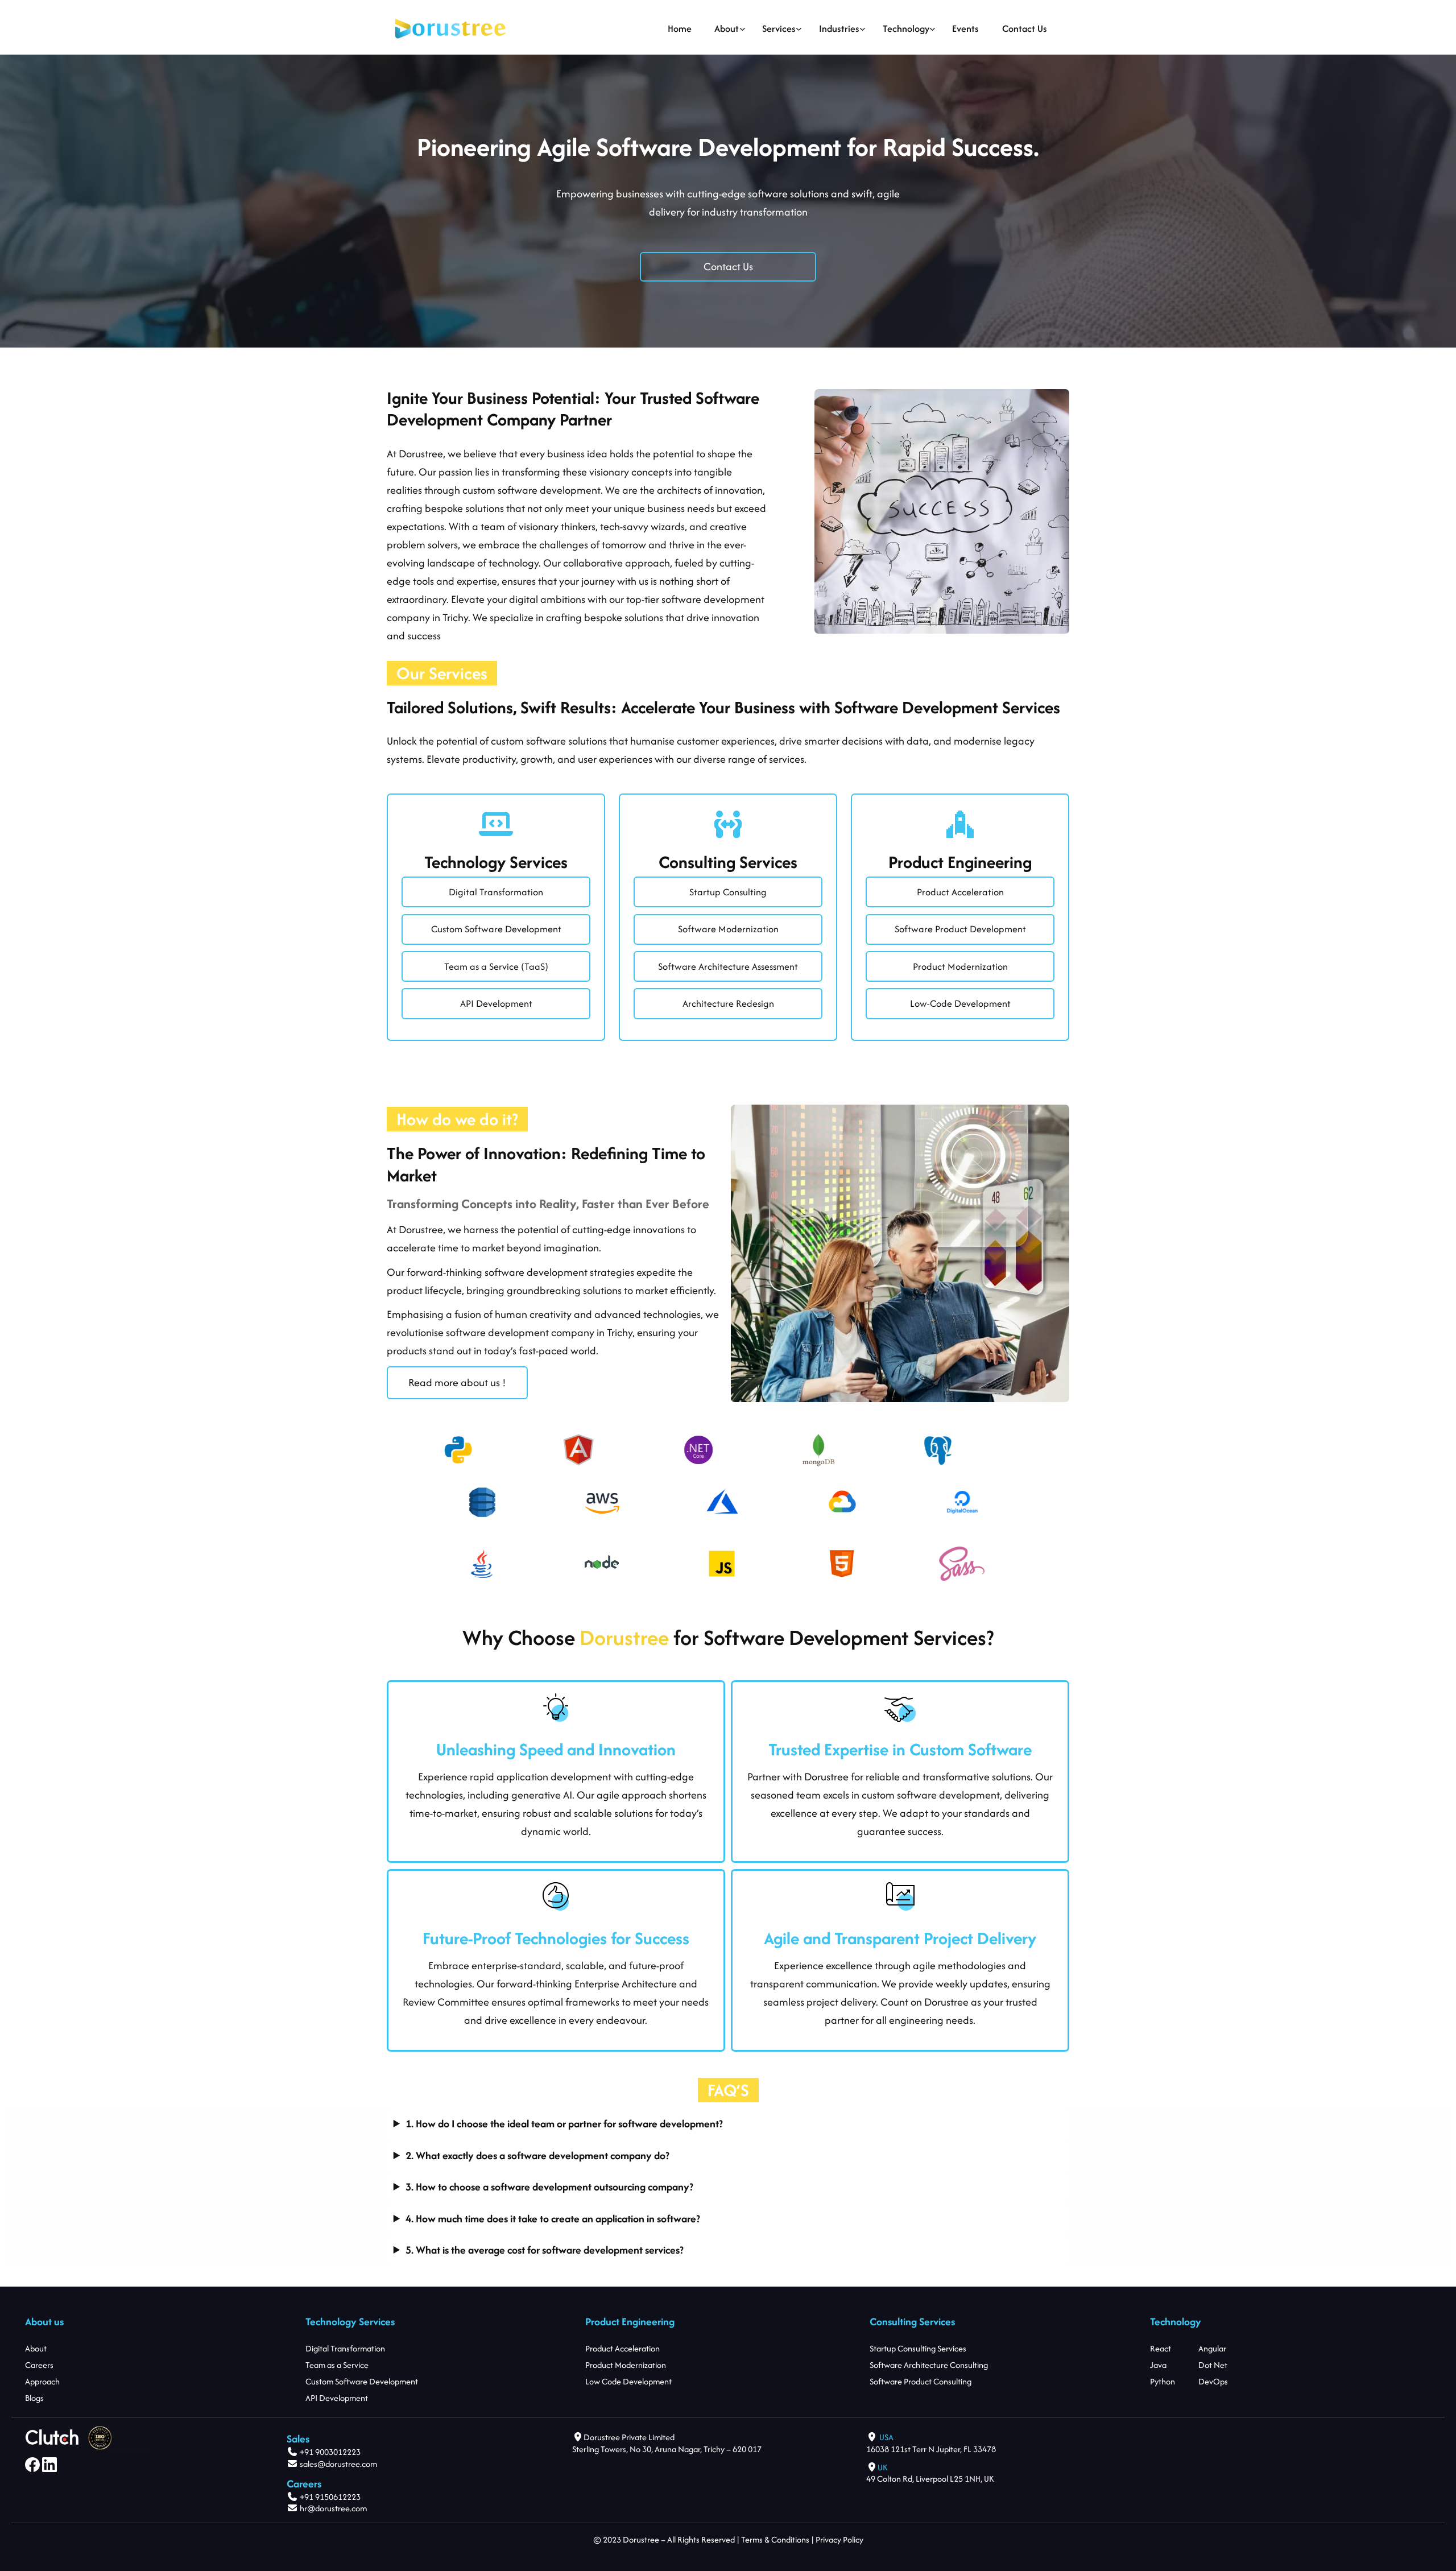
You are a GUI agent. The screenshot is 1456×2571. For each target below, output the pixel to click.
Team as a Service (337, 2365)
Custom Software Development (496, 929)
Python (1163, 2381)
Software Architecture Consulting (929, 2365)
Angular (1212, 2348)
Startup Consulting (728, 892)
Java (1158, 2365)
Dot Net (1213, 2365)
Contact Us (728, 266)
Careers (39, 2365)
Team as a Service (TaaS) (496, 966)
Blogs (34, 2398)
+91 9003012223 (330, 2452)
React (1161, 2348)
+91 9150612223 (330, 2497)
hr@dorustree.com (332, 2508)
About (36, 2348)
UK (883, 2467)
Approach (42, 2381)
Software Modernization (728, 929)
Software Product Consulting (921, 2381)
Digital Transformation (496, 892)
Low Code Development (628, 2381)
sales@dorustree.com (338, 2464)
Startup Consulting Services (918, 2348)
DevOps (1213, 2381)
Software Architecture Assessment (728, 966)
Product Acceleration (960, 892)
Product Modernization (960, 966)
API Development (496, 1003)
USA (886, 2437)
